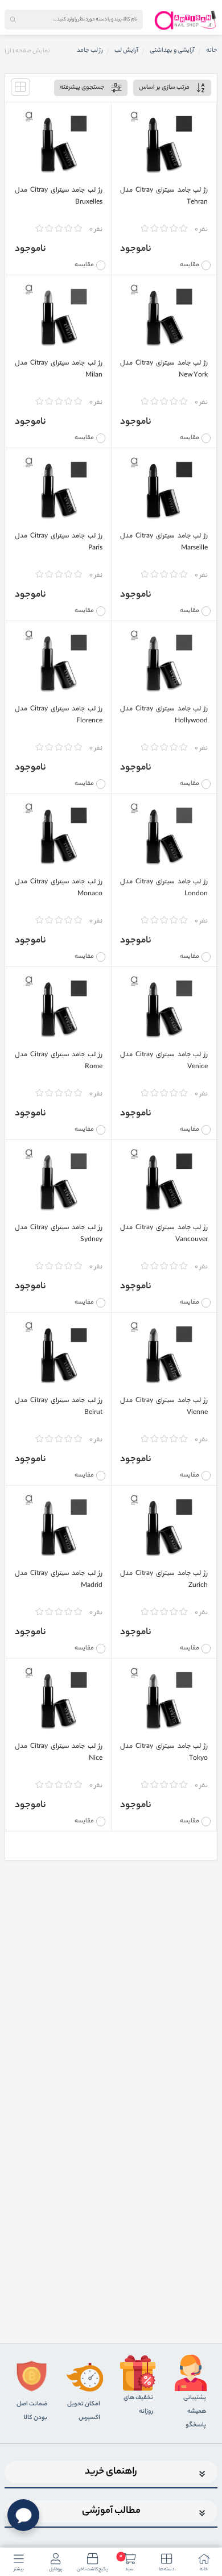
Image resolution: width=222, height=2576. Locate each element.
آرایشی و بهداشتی (172, 51)
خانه (212, 51)
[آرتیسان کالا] (186, 20)
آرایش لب (126, 51)
